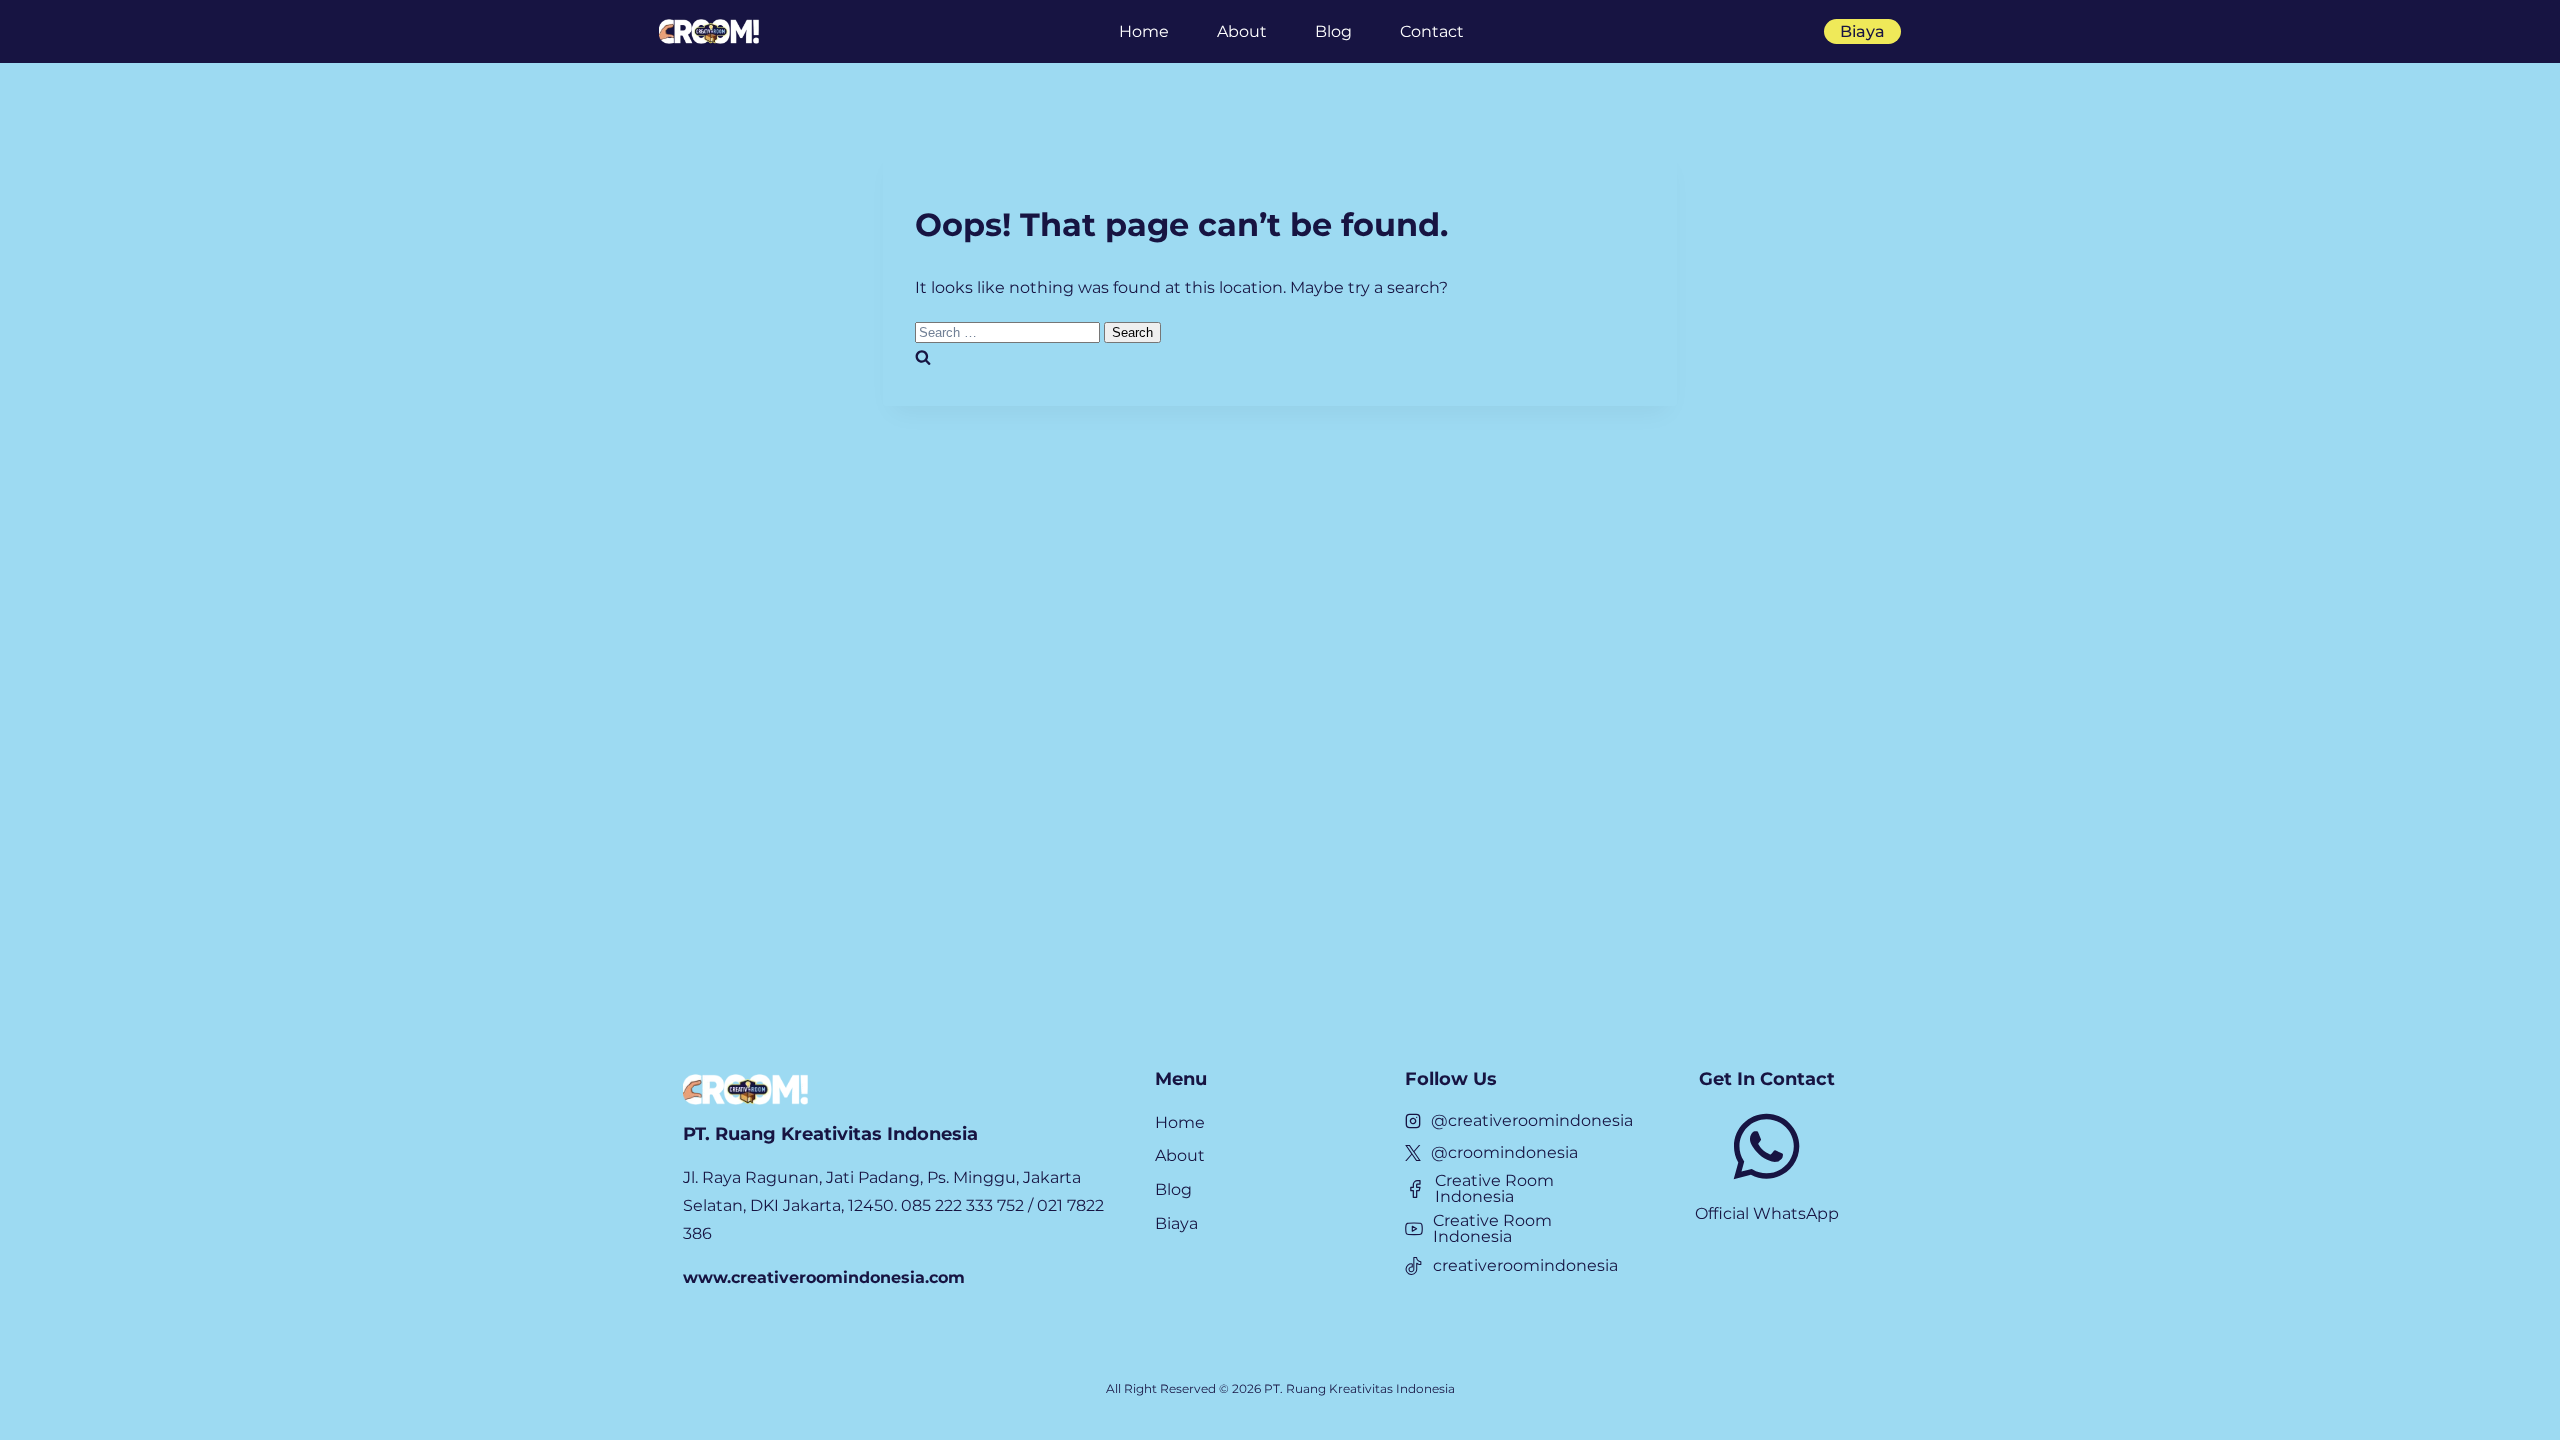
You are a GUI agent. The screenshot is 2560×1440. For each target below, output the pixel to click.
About (1242, 31)
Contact (1432, 31)
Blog (1333, 31)
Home (1144, 31)
